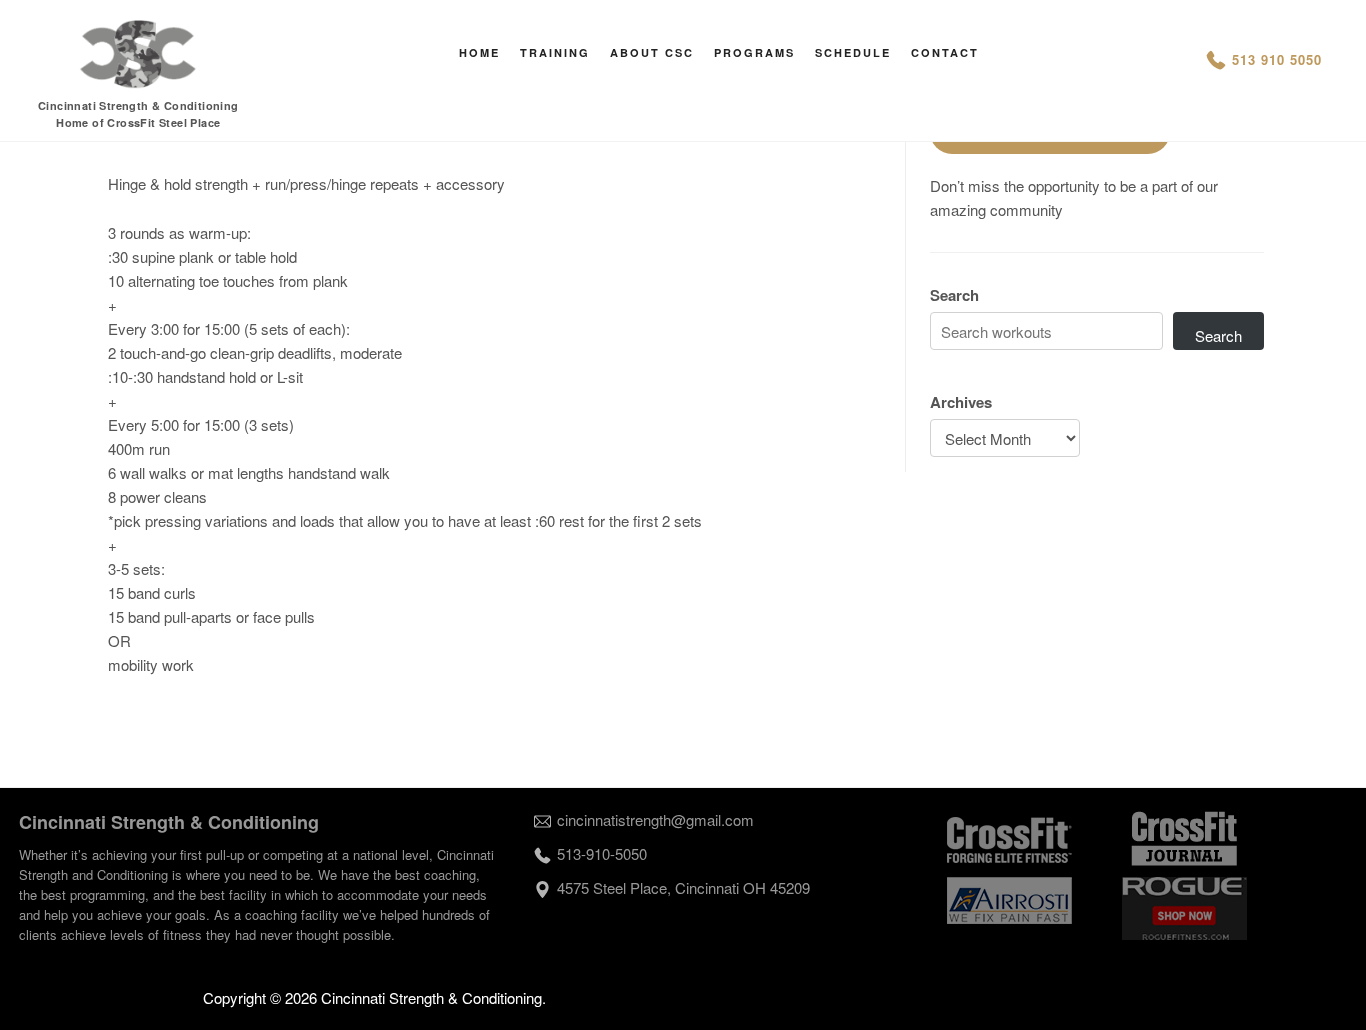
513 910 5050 (1277, 59)
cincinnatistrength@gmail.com (655, 819)
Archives (961, 402)
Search (954, 295)
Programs (754, 52)
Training (555, 52)
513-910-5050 (602, 853)
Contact (945, 52)
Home (479, 52)
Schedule (853, 52)
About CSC (652, 52)
